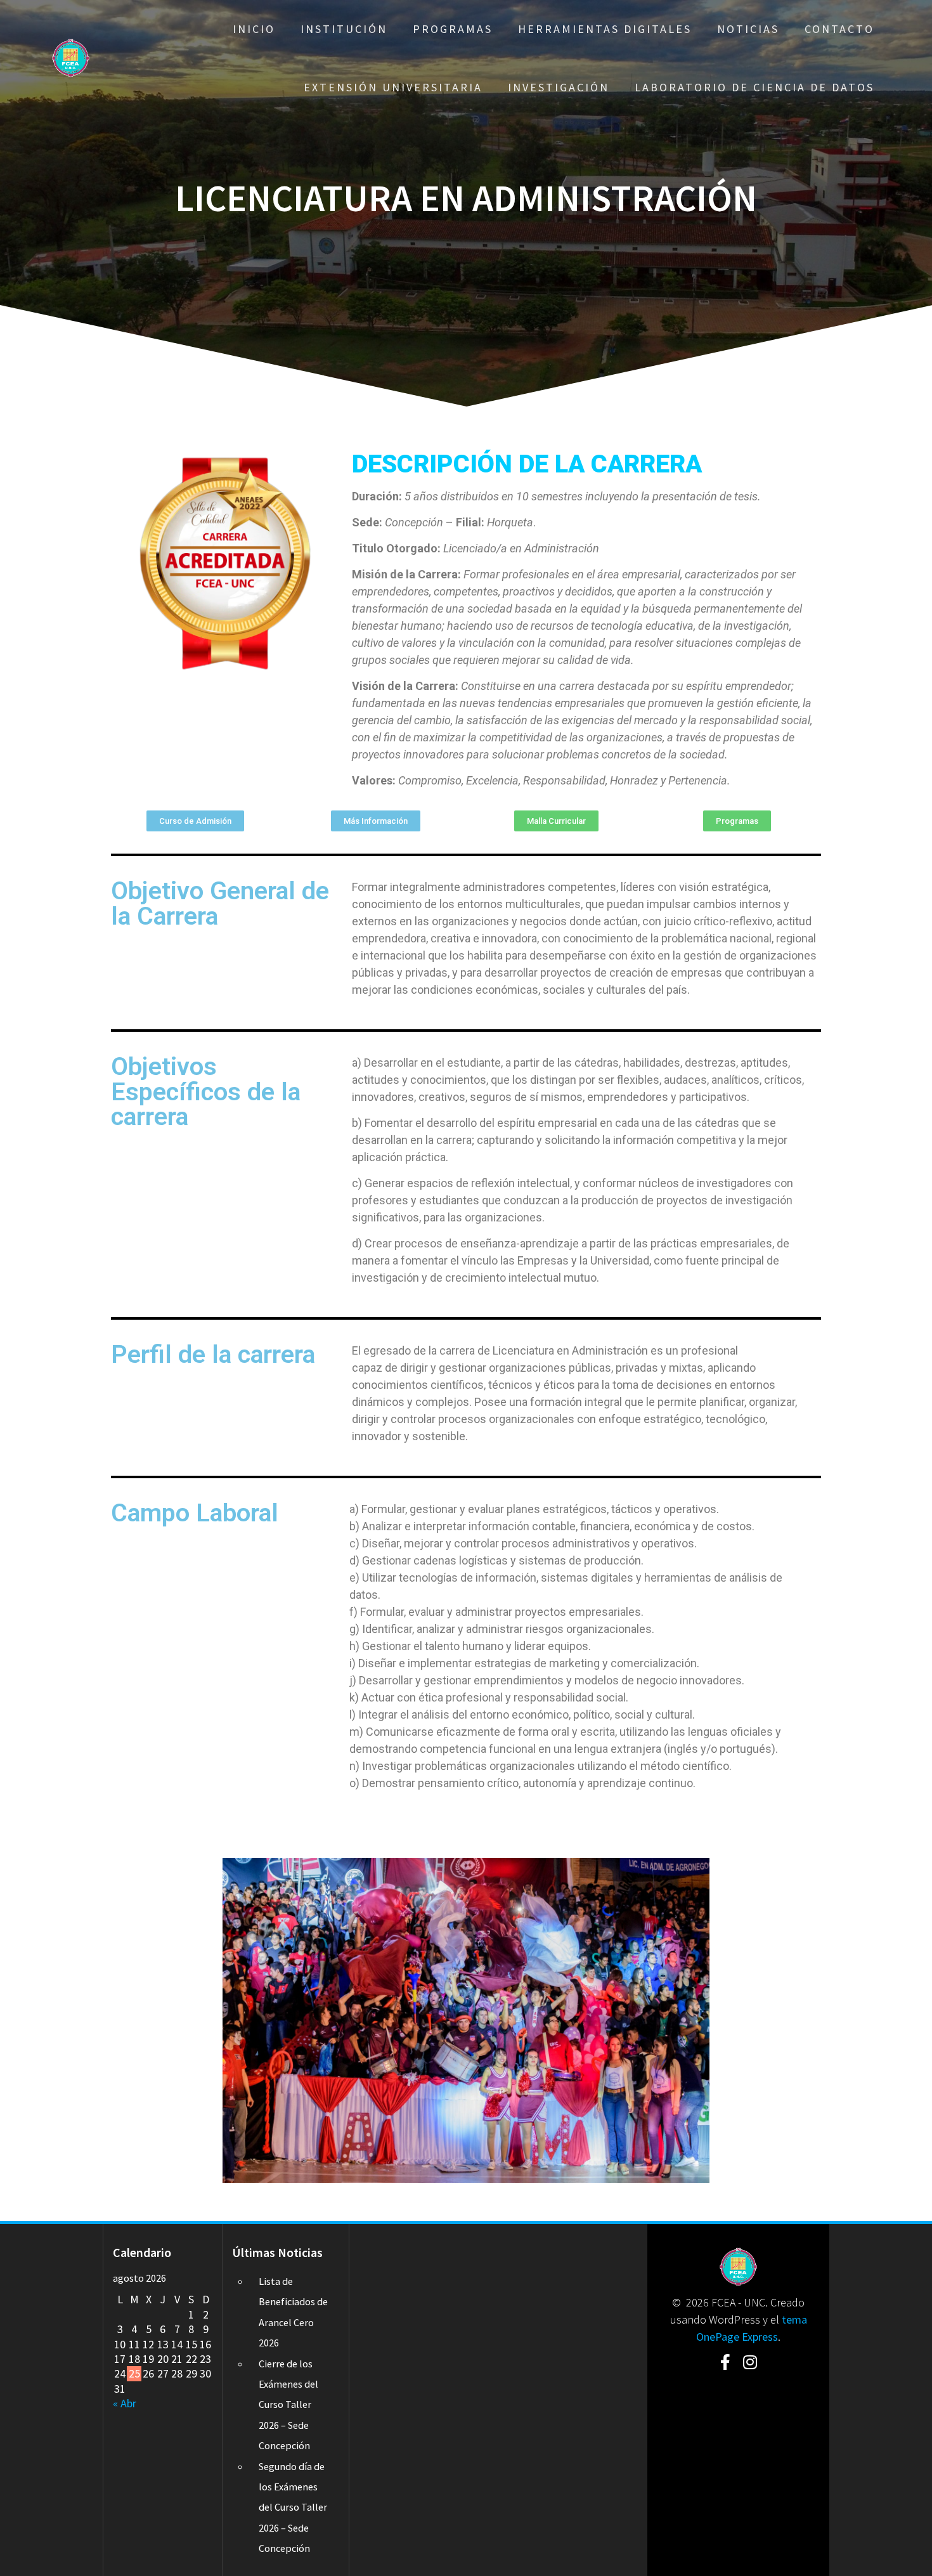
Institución (344, 29)
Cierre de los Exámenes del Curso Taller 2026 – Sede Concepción (288, 2405)
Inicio (254, 29)
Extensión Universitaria (393, 87)
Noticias (748, 29)
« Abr (125, 2403)
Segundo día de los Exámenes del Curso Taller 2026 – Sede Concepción (293, 2508)
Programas (453, 29)
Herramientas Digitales (605, 29)
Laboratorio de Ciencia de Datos (754, 87)
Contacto (839, 29)
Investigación (559, 87)
